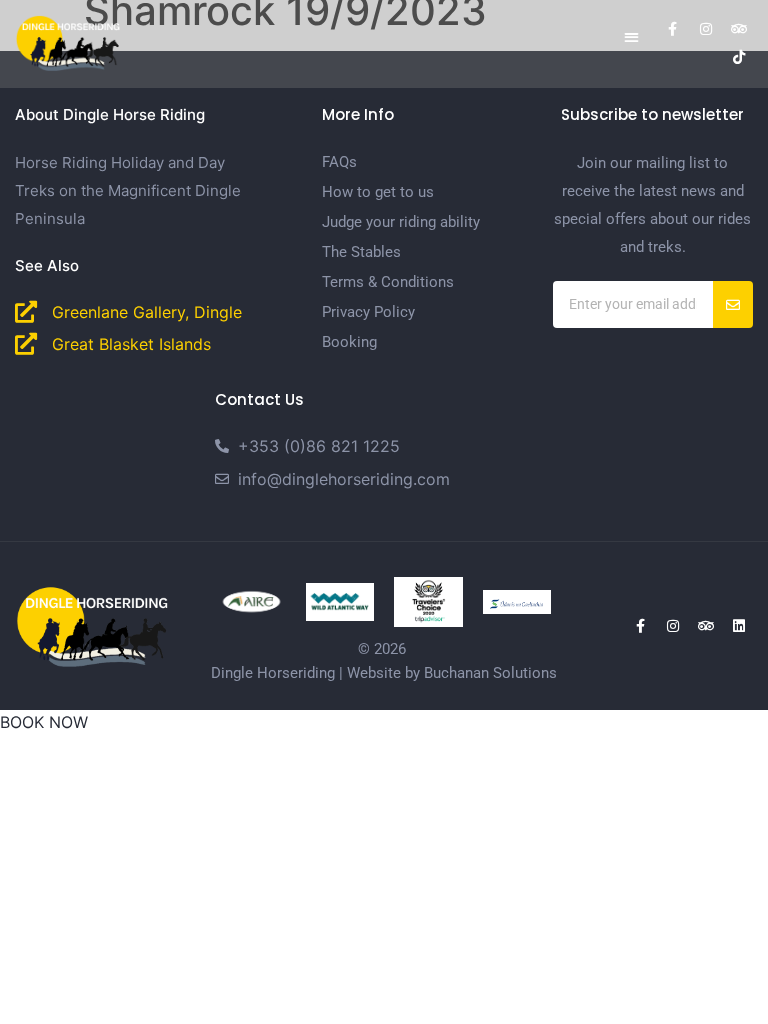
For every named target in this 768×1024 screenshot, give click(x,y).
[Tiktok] (739, 57)
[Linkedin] (739, 626)
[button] (631, 36)
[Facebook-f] (673, 29)
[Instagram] (706, 29)
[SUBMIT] (733, 304)
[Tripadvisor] (739, 29)
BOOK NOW (44, 722)
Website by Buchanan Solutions (452, 673)
